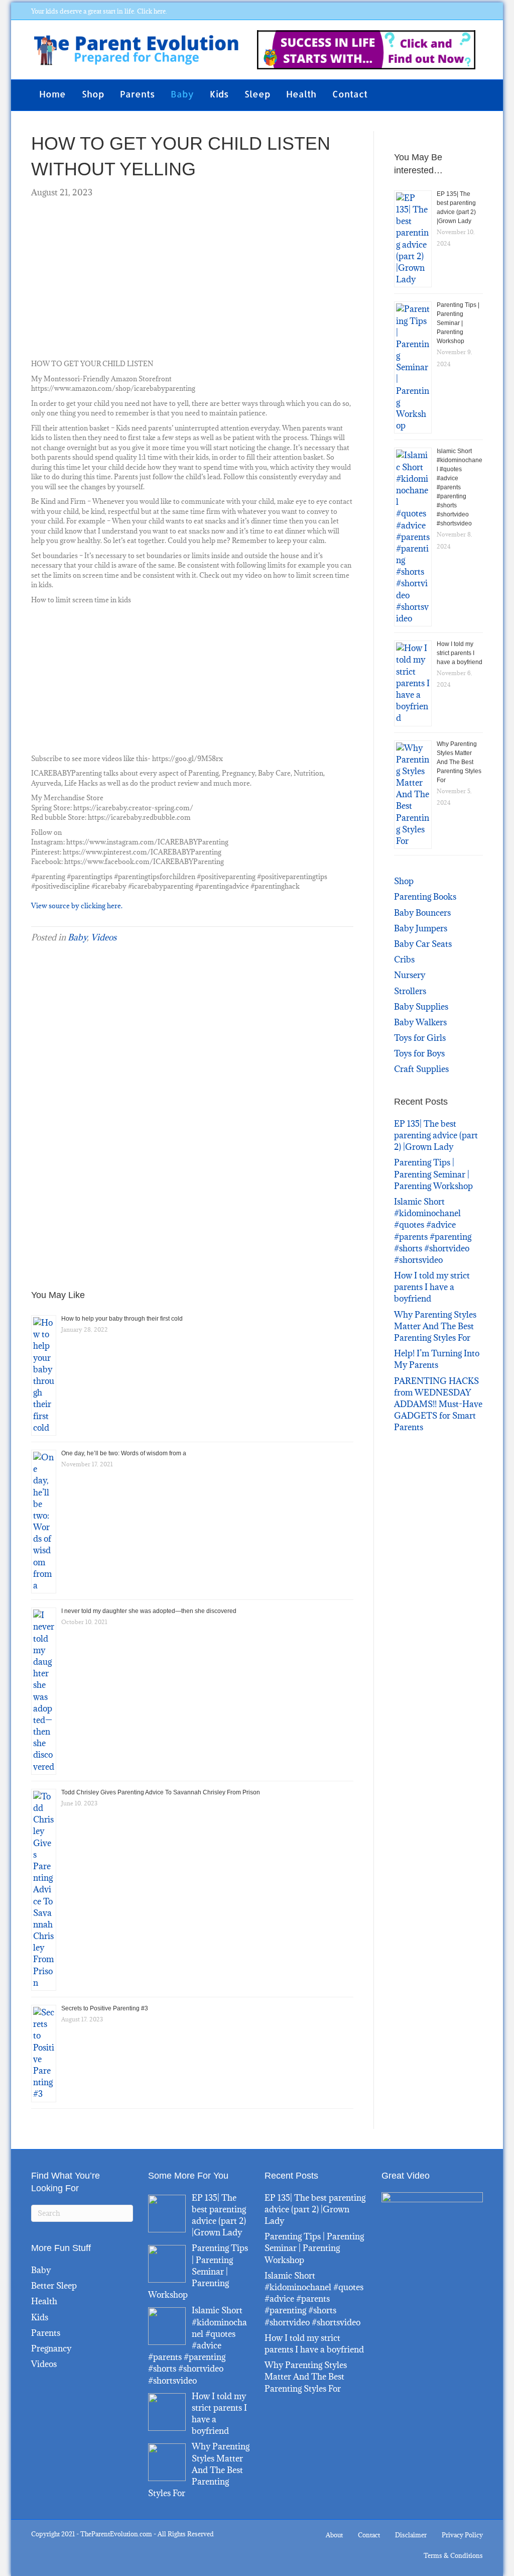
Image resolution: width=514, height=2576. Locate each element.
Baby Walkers (420, 1022)
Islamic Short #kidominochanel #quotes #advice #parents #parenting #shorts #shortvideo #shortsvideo (460, 487)
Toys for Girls (420, 1038)
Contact (350, 94)
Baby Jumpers (421, 928)
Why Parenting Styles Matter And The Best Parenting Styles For (459, 762)
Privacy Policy (462, 2535)
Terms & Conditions (453, 2555)
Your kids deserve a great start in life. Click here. (99, 11)
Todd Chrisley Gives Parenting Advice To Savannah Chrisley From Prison (161, 1792)
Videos (104, 937)
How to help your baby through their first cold (122, 1319)
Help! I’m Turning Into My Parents (437, 1359)
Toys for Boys (419, 1053)
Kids (219, 94)
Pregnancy (51, 2348)
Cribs (404, 959)
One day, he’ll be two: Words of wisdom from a (124, 1453)
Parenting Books (425, 897)
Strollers (410, 991)
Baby (182, 94)
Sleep (257, 94)
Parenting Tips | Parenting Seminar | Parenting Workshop (458, 323)
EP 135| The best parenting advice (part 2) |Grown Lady (436, 1135)
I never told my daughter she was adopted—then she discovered (149, 1611)
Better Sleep (54, 2286)
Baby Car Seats (423, 944)
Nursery (410, 975)
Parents (137, 94)
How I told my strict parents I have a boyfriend (460, 653)
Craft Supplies (421, 1069)
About (334, 2535)
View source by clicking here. (77, 906)
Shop (93, 94)
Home (52, 94)
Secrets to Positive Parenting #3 (105, 2008)
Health (301, 94)
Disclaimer (411, 2535)
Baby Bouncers (422, 913)
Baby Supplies (421, 1007)
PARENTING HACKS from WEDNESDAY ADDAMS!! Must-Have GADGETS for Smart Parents (438, 1404)
